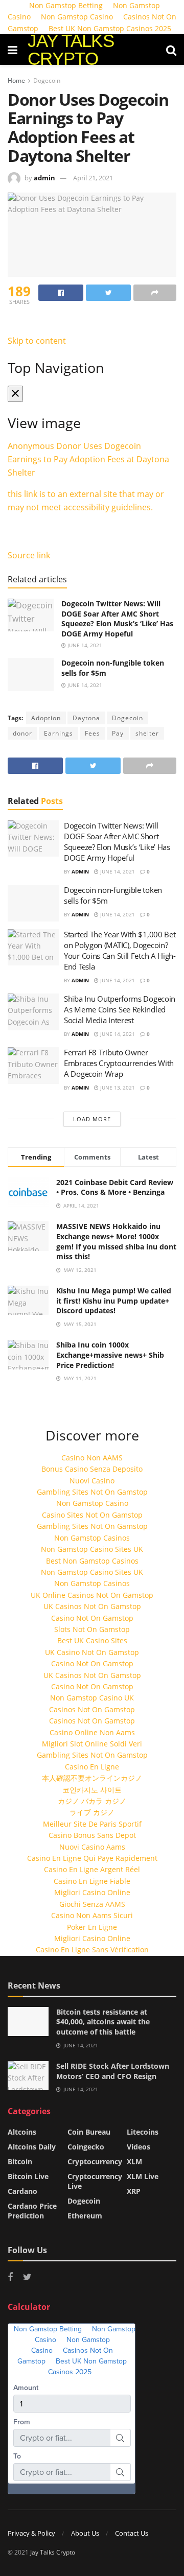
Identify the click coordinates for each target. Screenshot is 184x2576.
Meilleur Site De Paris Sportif (92, 1824)
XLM (134, 2161)
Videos (139, 2147)
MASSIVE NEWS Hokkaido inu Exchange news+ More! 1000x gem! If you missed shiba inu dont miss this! (116, 1241)
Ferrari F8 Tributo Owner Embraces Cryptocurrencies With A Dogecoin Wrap (119, 1063)
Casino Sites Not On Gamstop (92, 1515)
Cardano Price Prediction (32, 2211)
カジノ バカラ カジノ (92, 1801)
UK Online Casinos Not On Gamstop (92, 1595)
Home (16, 80)
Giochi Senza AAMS (92, 1904)
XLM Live (143, 2176)
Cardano (22, 2191)
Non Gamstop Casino (77, 17)
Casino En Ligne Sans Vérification (92, 1949)
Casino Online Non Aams (92, 1732)
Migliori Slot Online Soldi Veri (92, 1744)
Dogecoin (47, 80)
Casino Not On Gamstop (92, 1618)
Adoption (46, 718)
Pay (118, 733)
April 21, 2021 (93, 178)
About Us (85, 2533)
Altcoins (22, 2132)
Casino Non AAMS (92, 1458)
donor (22, 733)
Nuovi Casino (92, 1481)
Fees (93, 733)
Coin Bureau (89, 2132)
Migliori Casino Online (92, 1892)
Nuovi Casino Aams (92, 1847)
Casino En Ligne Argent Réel (92, 1869)
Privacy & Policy (31, 2533)
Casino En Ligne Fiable (92, 1881)
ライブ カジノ (92, 1812)
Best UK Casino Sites (92, 1640)
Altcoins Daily (32, 2147)
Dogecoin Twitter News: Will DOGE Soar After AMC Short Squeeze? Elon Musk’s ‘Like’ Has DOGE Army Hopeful (117, 619)
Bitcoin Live (28, 2176)
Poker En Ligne (92, 1927)
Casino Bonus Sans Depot (92, 1835)
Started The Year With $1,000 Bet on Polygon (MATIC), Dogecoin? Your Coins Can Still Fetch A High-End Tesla (120, 950)
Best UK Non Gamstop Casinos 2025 (110, 28)
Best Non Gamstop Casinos (92, 1561)
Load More (92, 1119)
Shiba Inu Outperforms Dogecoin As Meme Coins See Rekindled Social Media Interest (120, 1009)
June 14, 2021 (84, 645)
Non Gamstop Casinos (92, 1538)
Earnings (59, 733)
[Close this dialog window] (15, 394)
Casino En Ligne (92, 1767)
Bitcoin (20, 2161)
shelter (147, 733)
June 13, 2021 (117, 1088)
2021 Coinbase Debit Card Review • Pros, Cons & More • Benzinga (115, 1187)
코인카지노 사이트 (92, 1790)
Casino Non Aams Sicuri (92, 1915)
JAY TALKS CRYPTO (71, 50)
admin (44, 178)
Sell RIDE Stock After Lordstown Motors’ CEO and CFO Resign (113, 2071)
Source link (29, 555)
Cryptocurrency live (95, 2181)
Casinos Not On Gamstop (92, 1709)
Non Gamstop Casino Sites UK (92, 1549)
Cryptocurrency (95, 2161)
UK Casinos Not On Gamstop (92, 1606)
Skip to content (37, 341)
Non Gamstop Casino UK (92, 1698)
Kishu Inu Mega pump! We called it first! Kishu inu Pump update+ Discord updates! (114, 1301)
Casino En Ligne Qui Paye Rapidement (92, 1858)
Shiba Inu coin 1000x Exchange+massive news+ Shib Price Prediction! (110, 1355)
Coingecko (86, 2147)
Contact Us (132, 2533)
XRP (134, 2191)
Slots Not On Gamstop (92, 1629)
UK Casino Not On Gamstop (92, 1652)
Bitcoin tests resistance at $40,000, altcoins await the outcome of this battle (103, 2022)
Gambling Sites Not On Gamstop (92, 1492)
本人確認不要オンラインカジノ (92, 1778)
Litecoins (143, 2132)
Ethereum (85, 2216)
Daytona (86, 718)
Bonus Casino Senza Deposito (92, 1469)
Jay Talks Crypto (53, 2552)
